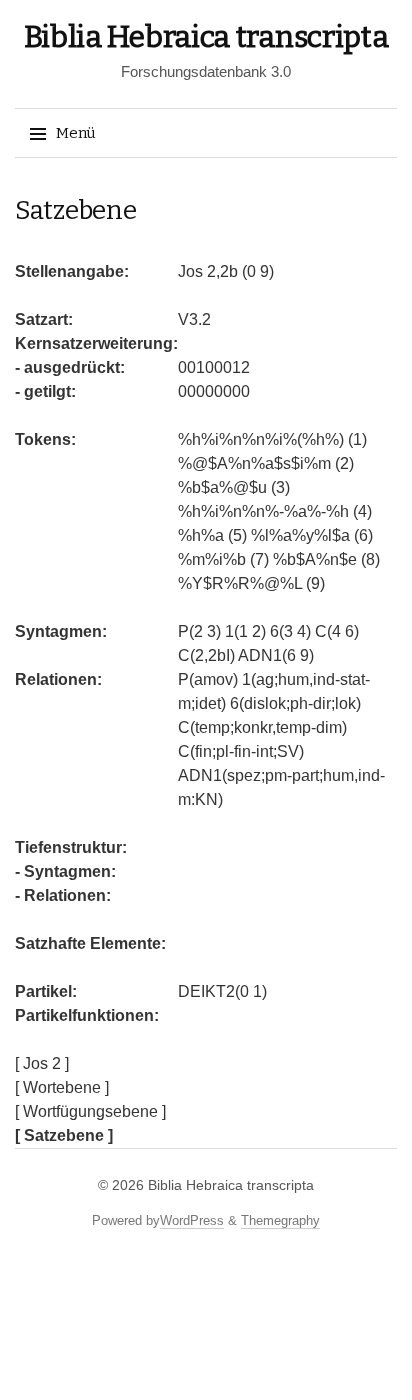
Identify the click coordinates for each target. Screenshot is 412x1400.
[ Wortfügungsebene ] (90, 1111)
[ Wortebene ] (62, 1087)
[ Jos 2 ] (42, 1063)
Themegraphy (280, 1220)
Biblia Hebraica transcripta (206, 37)
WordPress (192, 1220)
